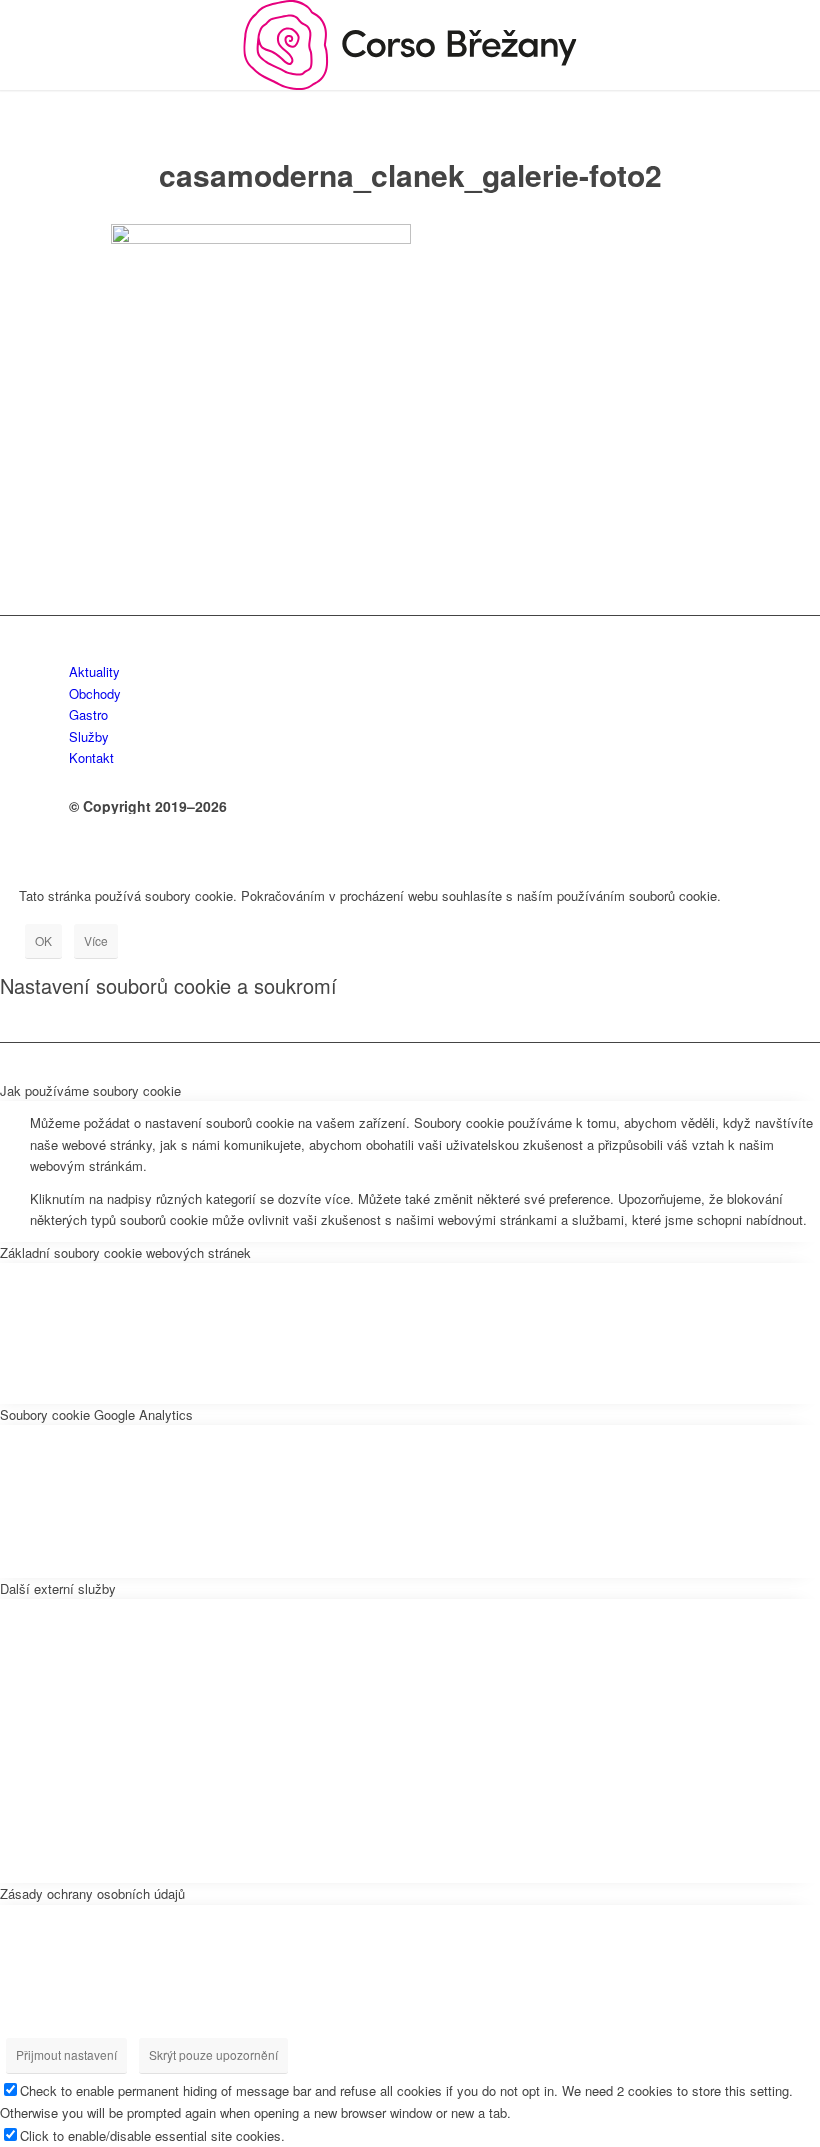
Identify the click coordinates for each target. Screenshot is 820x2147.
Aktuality (94, 671)
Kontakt (91, 757)
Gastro (88, 714)
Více (96, 940)
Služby (89, 736)
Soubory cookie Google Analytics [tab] (96, 1414)
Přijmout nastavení (66, 2054)
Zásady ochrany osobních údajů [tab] (92, 1893)
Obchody (95, 693)
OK (43, 940)
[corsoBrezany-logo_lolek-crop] (409, 45)
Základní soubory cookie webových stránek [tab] (125, 1252)
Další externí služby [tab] (58, 1588)
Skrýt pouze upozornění (213, 2054)
